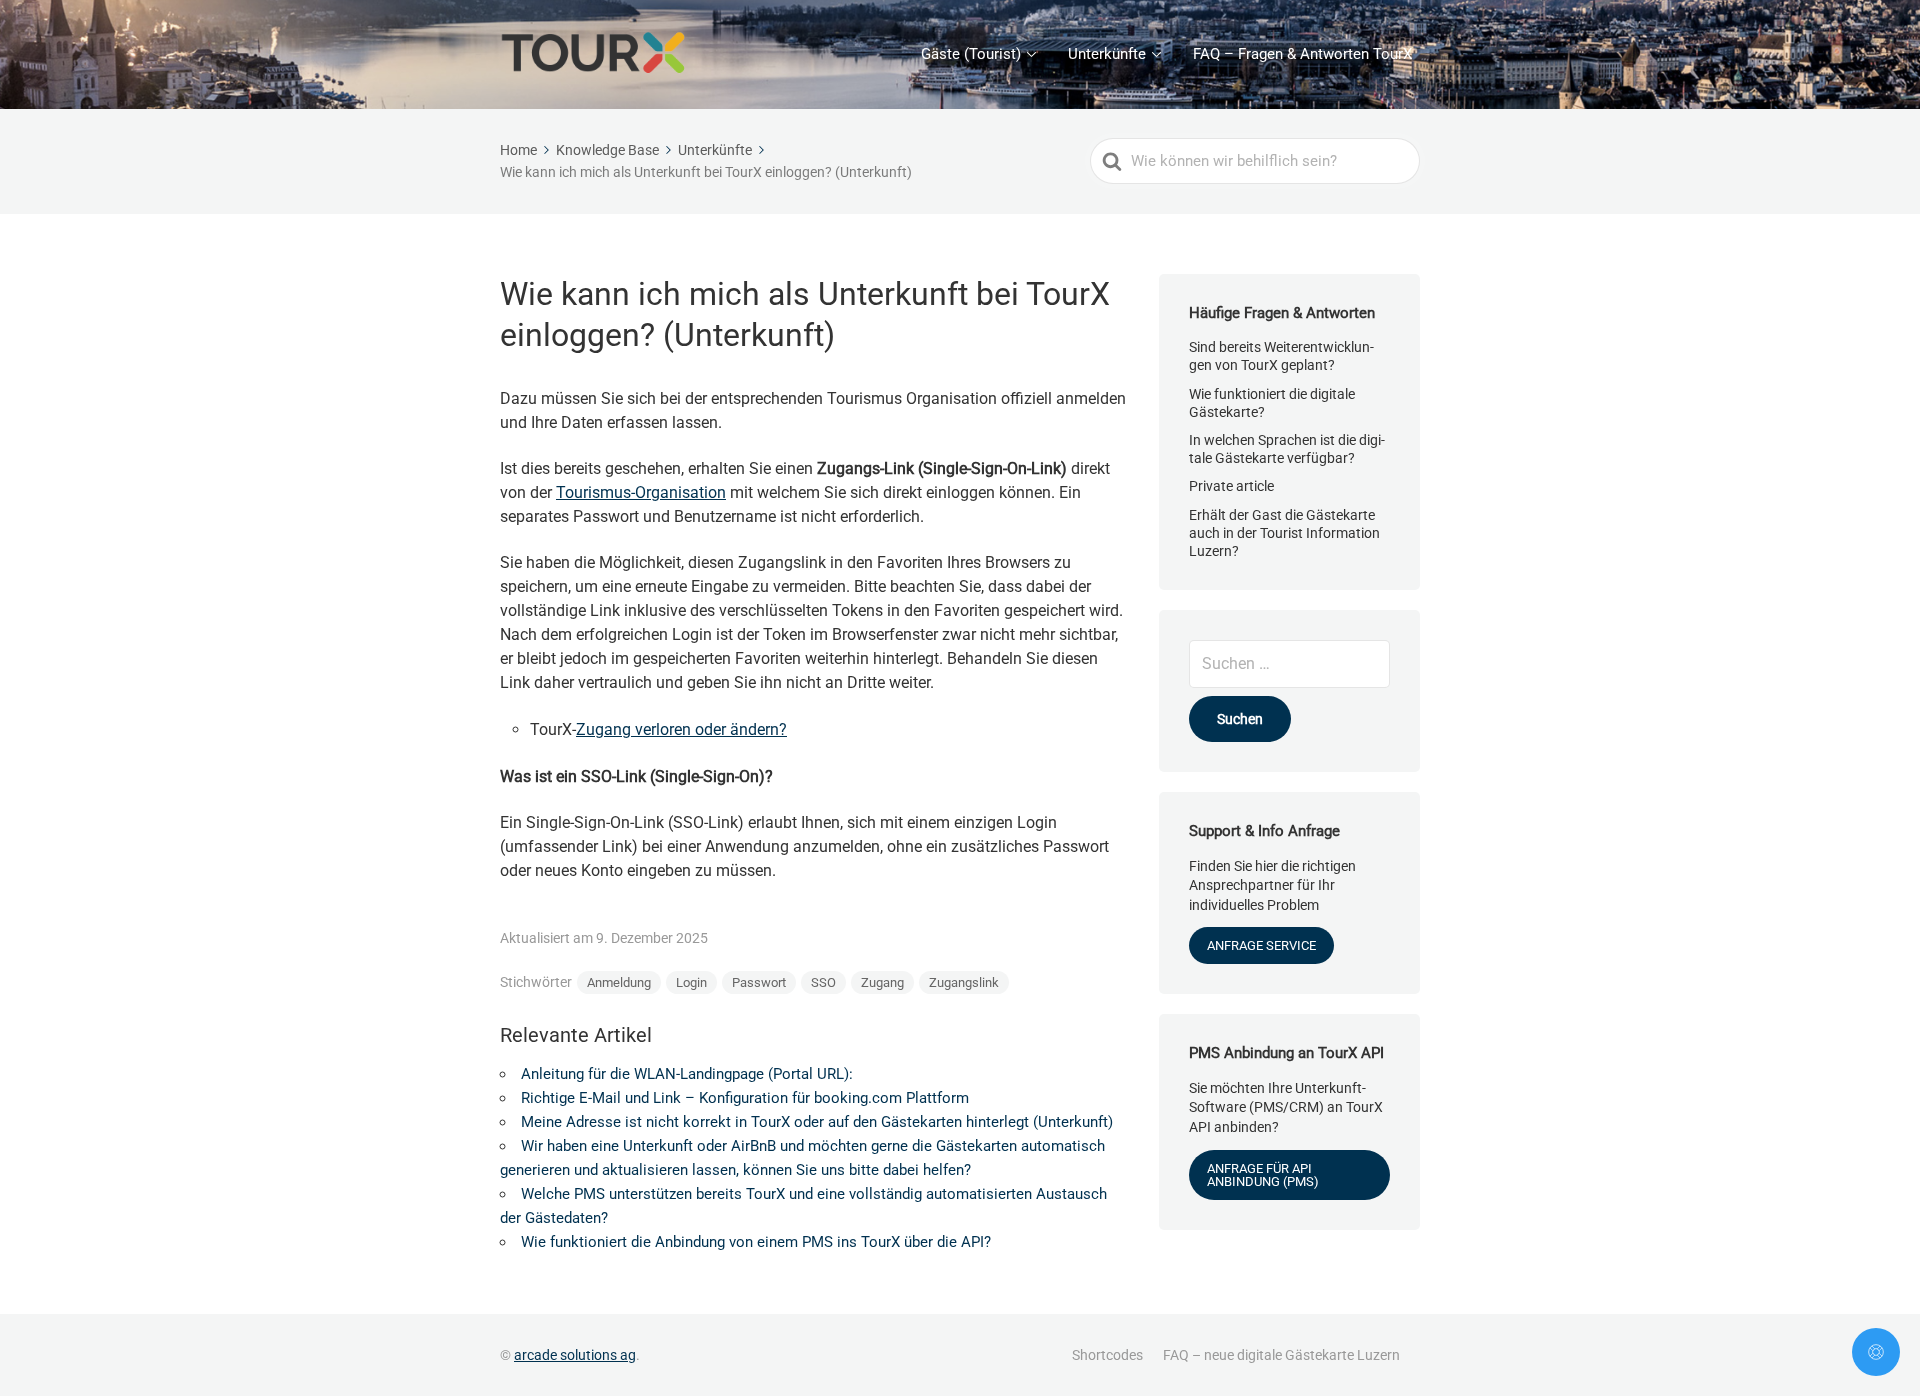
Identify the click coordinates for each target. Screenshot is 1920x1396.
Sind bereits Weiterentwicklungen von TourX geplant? (1281, 356)
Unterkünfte (1107, 54)
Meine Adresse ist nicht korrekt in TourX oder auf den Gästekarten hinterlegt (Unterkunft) (817, 1122)
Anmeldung (619, 982)
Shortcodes (1107, 1355)
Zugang (882, 982)
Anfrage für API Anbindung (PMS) (1263, 1175)
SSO (823, 982)
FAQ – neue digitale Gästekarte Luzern (1281, 1355)
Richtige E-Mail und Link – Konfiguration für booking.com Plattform (745, 1098)
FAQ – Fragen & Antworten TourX (1302, 54)
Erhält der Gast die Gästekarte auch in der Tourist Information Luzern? (1284, 533)
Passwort (759, 982)
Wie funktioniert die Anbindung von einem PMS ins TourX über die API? (756, 1242)
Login (691, 982)
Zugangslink (964, 982)
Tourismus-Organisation (641, 492)
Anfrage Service (1261, 945)
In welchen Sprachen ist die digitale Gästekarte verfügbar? (1287, 449)
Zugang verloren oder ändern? (681, 729)
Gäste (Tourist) (971, 54)
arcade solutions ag (575, 1355)
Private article (1231, 486)
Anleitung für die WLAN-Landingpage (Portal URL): (687, 1074)
